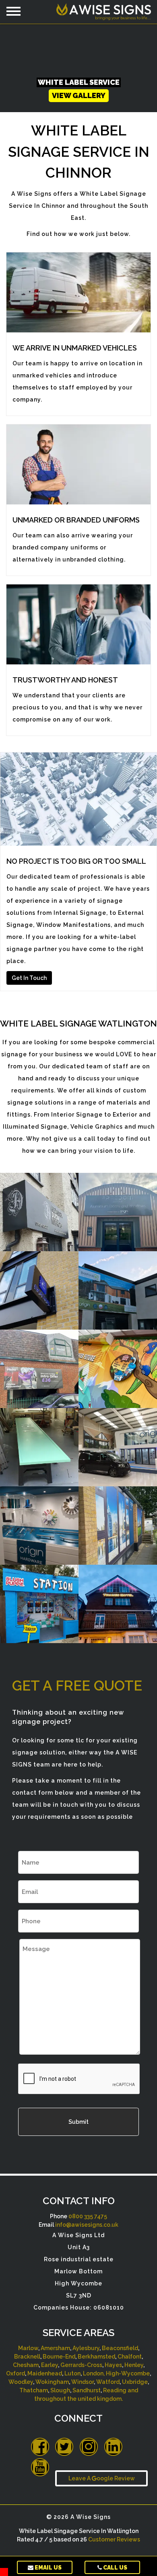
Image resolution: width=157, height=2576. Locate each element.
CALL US (115, 2568)
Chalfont (130, 2357)
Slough (60, 2390)
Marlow (28, 2348)
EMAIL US (48, 2568)
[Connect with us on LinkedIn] (113, 2447)
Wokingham (52, 2382)
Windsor (83, 2382)
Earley (50, 2365)
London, (94, 2373)
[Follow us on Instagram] (89, 2447)
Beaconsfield (120, 2348)
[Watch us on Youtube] (40, 2467)
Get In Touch (29, 978)
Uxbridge (135, 2382)
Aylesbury (86, 2348)
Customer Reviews (114, 2539)
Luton (72, 2373)
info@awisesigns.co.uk (87, 2225)
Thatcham (34, 2390)
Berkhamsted (96, 2357)
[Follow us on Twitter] (64, 2447)
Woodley (21, 2382)
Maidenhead (45, 2373)
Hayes (113, 2365)
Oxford (15, 2373)
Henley (134, 2365)
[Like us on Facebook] (40, 2447)
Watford (108, 2382)
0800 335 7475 (88, 2216)
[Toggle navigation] (13, 11)
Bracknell (27, 2357)
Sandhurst (87, 2390)
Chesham (26, 2365)
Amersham (55, 2348)
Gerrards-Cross (81, 2365)
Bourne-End (59, 2357)
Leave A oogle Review (102, 2478)
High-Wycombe (128, 2373)
